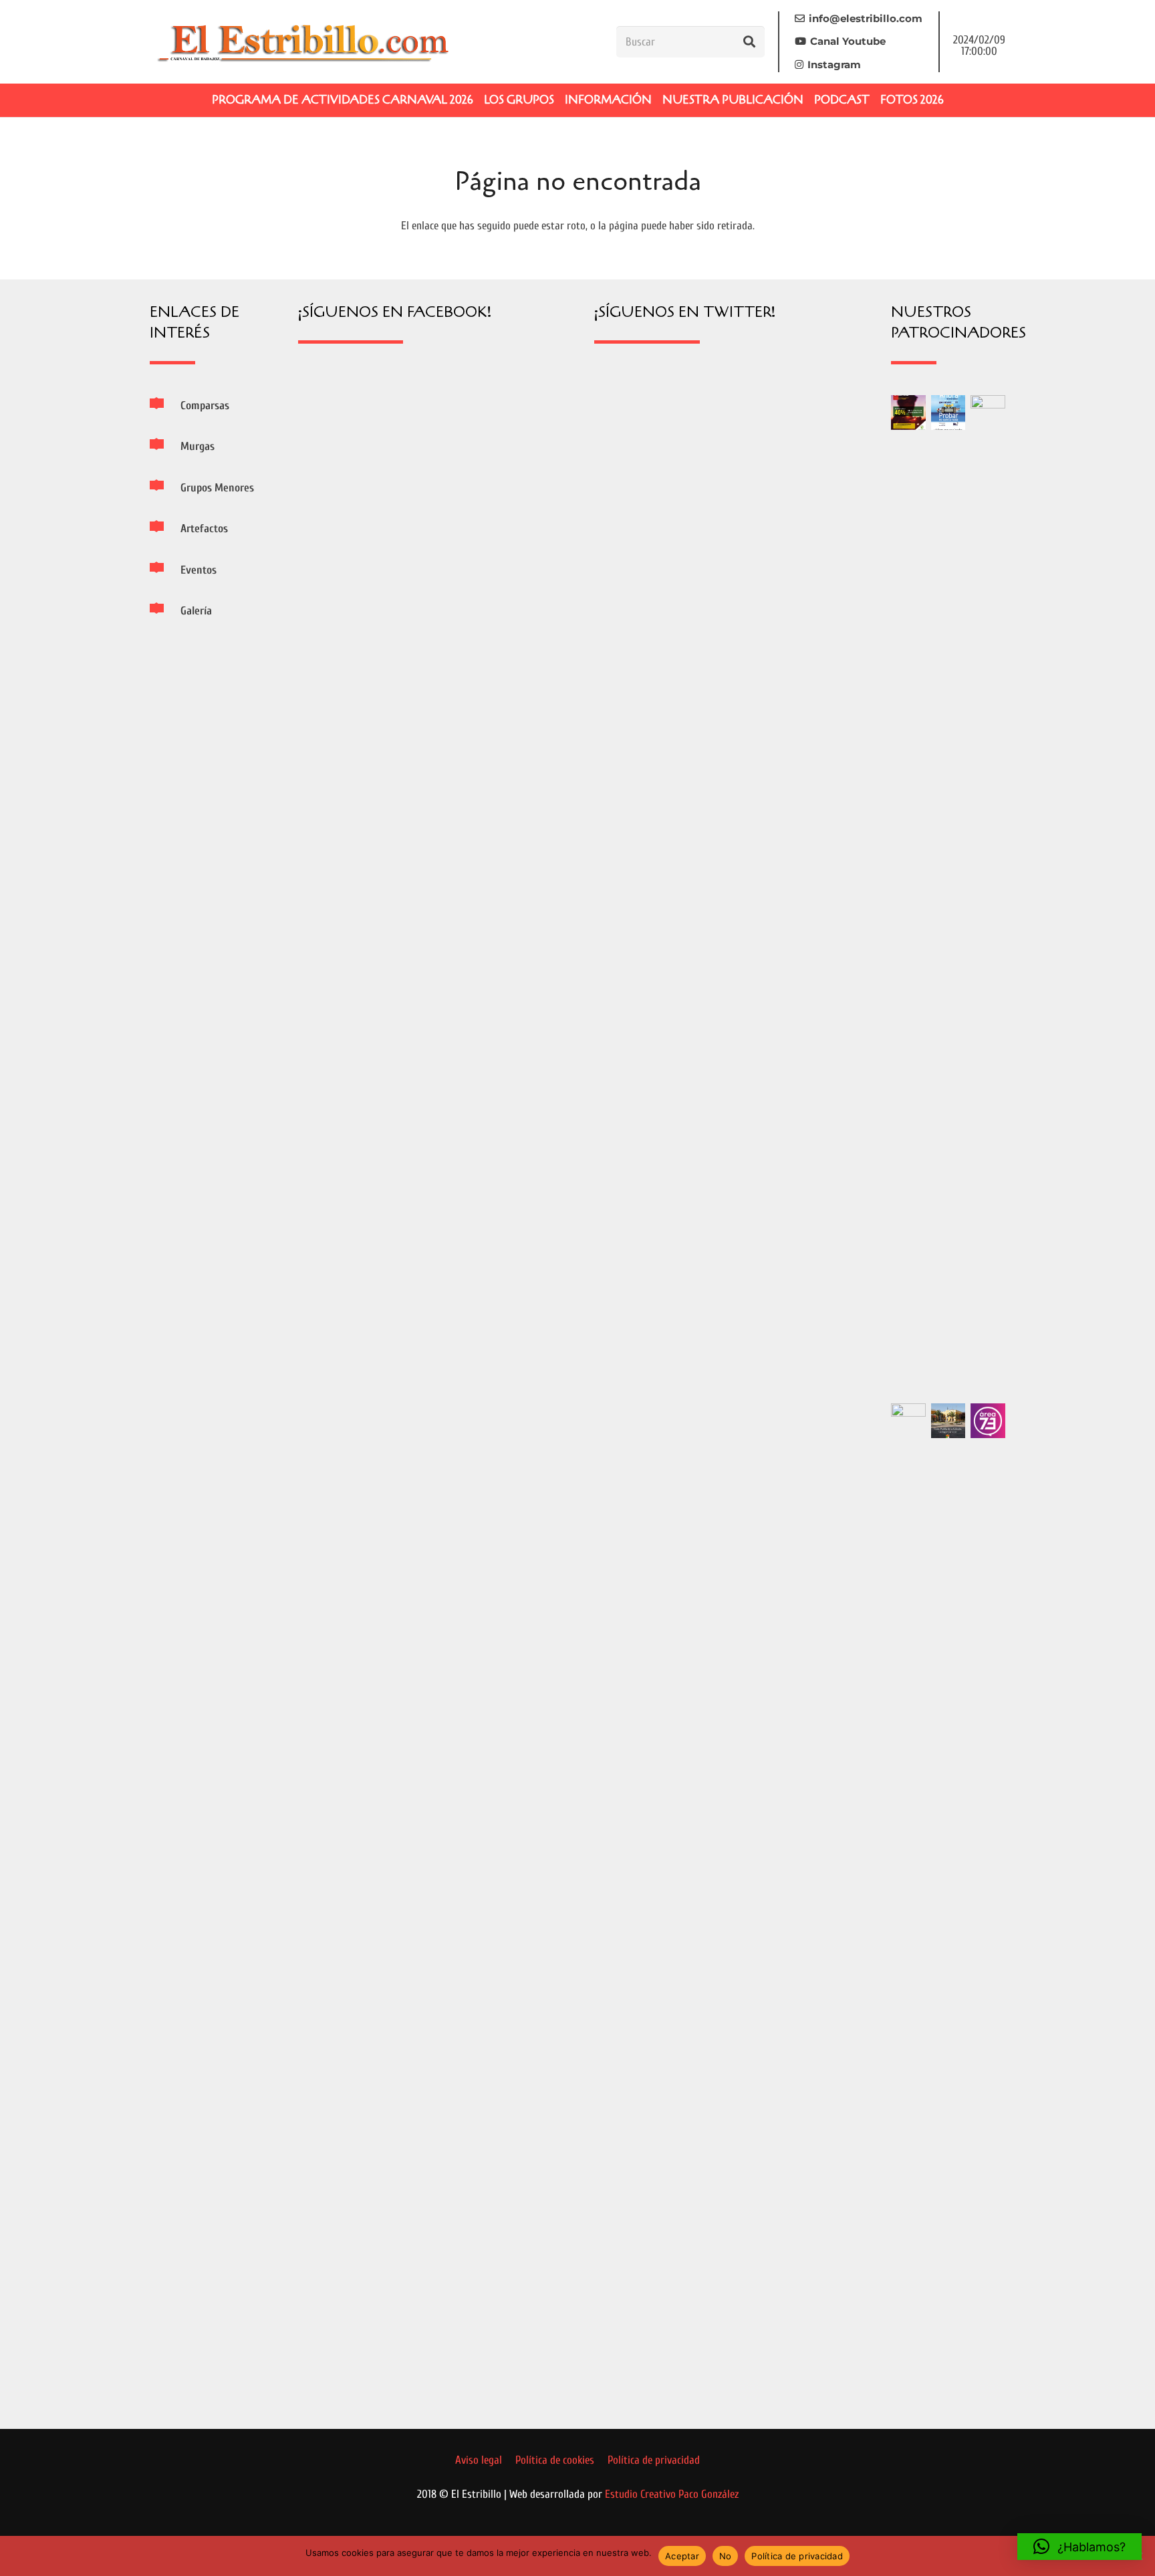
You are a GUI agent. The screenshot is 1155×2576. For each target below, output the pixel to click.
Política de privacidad (797, 2556)
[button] (1079, 2547)
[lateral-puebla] (948, 1421)
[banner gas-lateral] (948, 413)
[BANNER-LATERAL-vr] (908, 413)
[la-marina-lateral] (988, 897)
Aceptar (682, 2556)
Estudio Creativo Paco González (672, 2494)
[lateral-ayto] (908, 1905)
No (726, 2556)
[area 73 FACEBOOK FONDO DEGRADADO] (988, 1421)
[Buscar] (749, 41)
